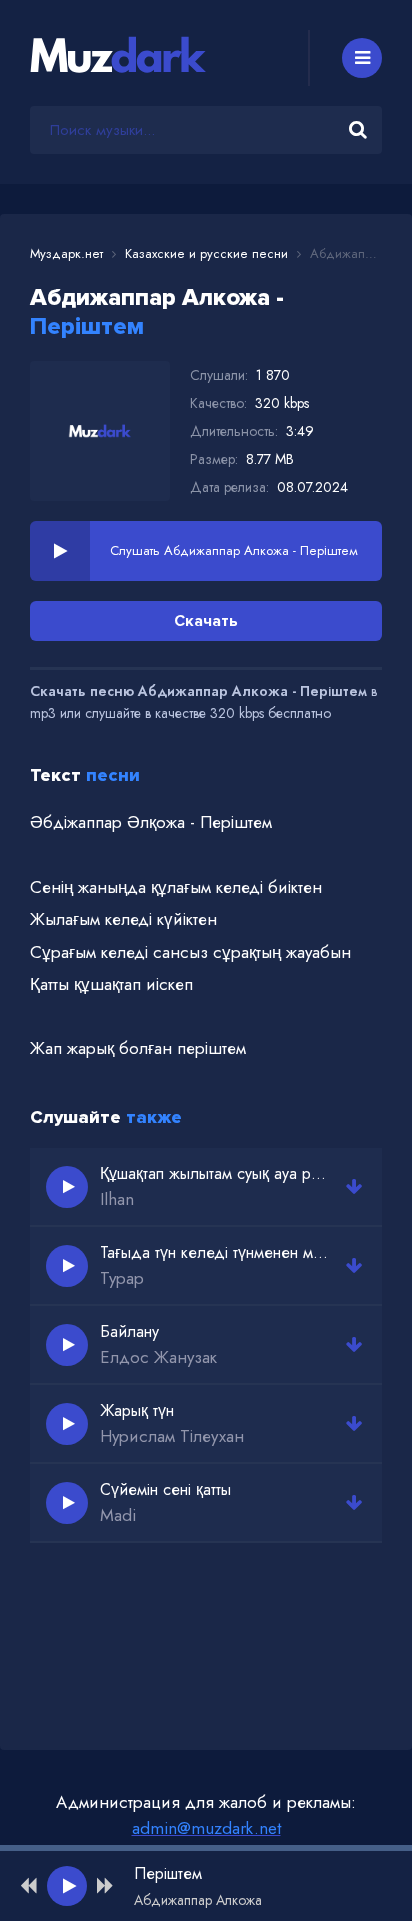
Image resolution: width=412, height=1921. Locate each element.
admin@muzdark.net (206, 1828)
